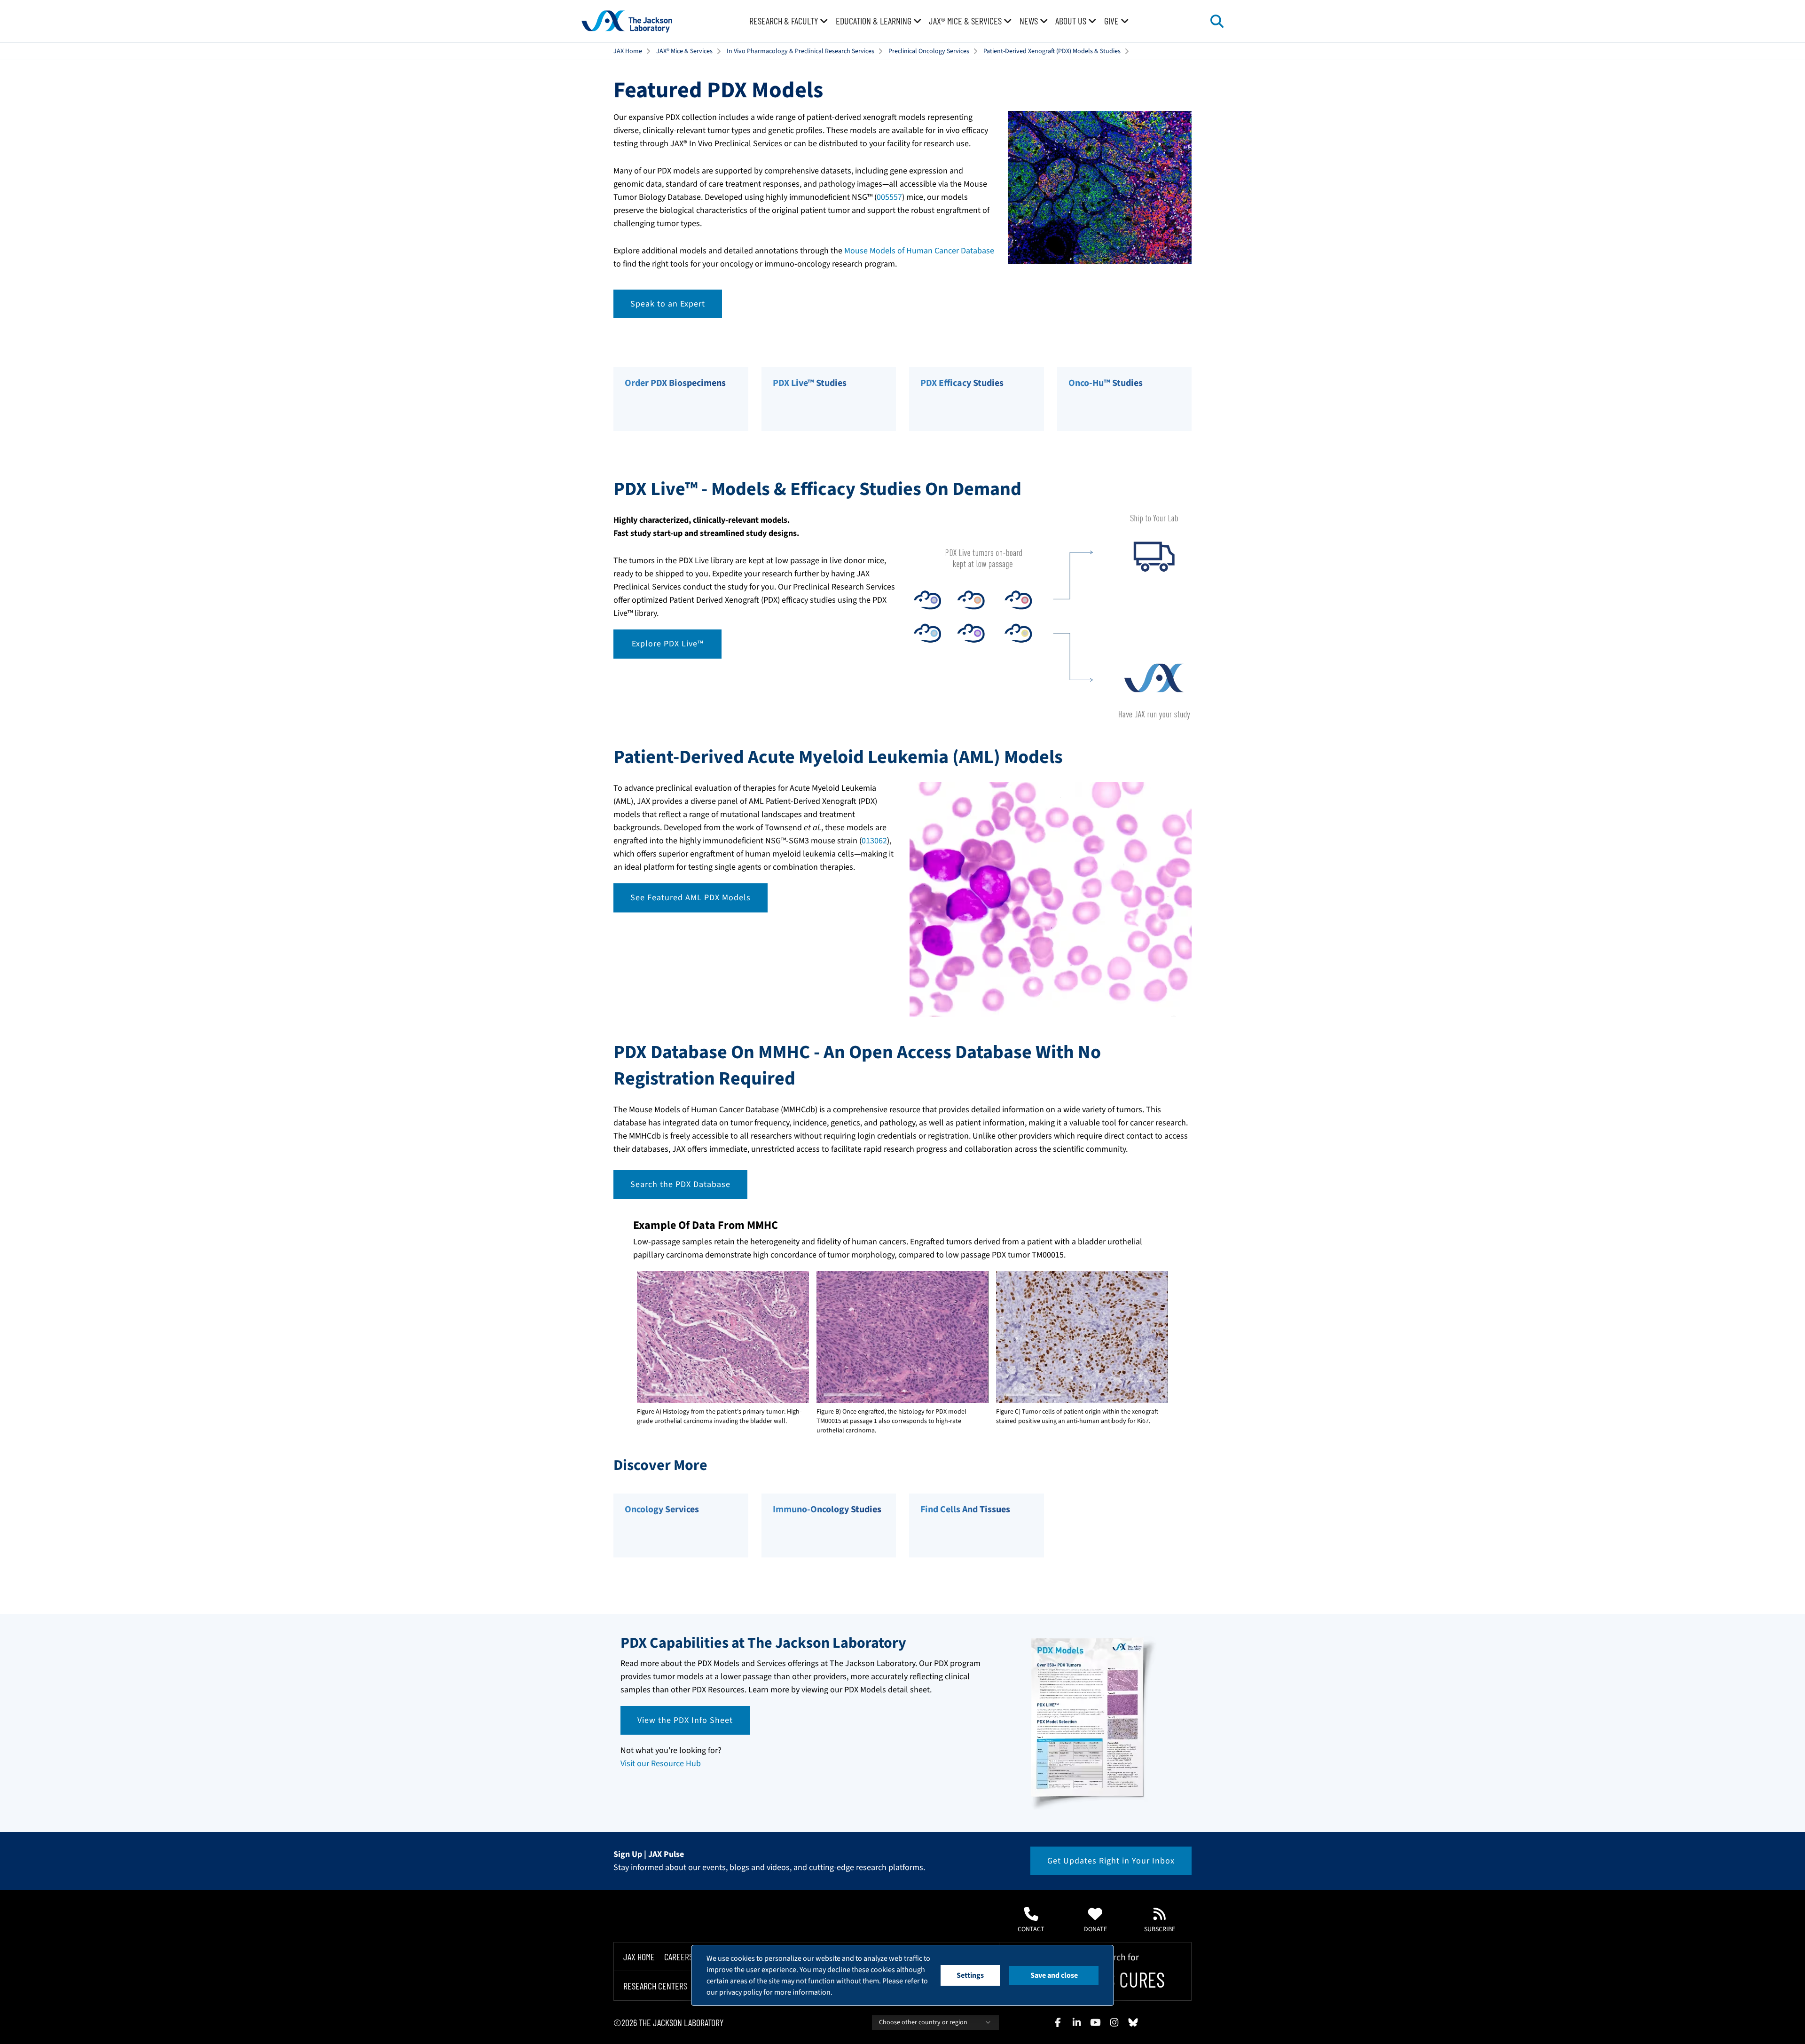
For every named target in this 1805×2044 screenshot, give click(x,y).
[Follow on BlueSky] (1133, 2022)
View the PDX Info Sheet (685, 1720)
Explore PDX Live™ (667, 644)
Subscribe (1160, 1929)
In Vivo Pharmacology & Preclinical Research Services (800, 51)
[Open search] (1217, 21)
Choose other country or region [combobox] (923, 2022)
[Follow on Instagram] (1114, 2022)
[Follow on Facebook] (1058, 2022)
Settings (970, 1975)
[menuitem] (789, 21)
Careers (679, 1957)
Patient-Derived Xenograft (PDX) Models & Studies (1052, 51)
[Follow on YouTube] (1095, 2022)
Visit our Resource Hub (661, 1764)
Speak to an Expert (668, 304)
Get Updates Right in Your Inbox (1111, 1861)
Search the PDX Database (680, 1184)
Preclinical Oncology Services (929, 51)
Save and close (1054, 1975)
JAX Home (628, 51)
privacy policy (741, 1992)
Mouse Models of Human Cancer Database (919, 251)
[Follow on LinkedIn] (1076, 2022)
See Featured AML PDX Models (691, 898)
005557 (889, 197)
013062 (874, 841)
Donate (1095, 1929)
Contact (1031, 1929)
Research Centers (655, 1986)
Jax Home (639, 1957)
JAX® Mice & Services (684, 51)
